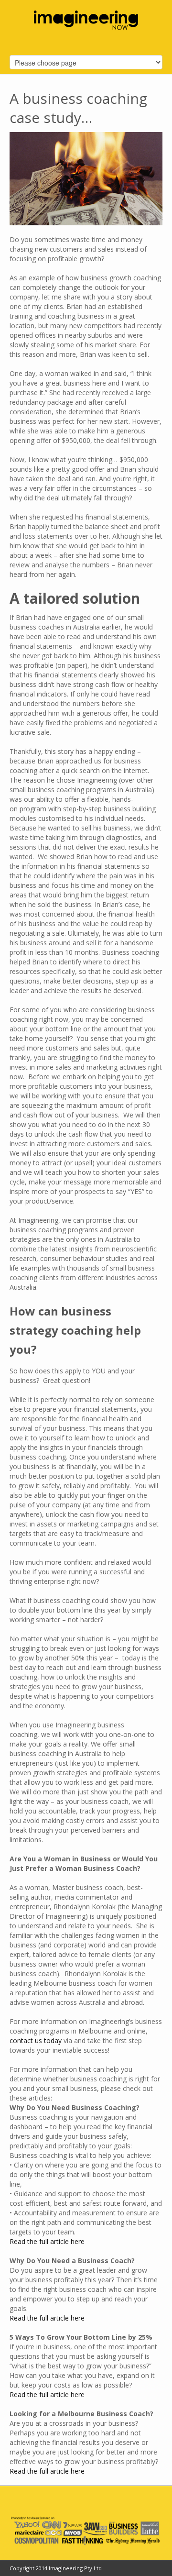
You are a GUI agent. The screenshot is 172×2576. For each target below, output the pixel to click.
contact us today (37, 2040)
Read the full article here (48, 2241)
